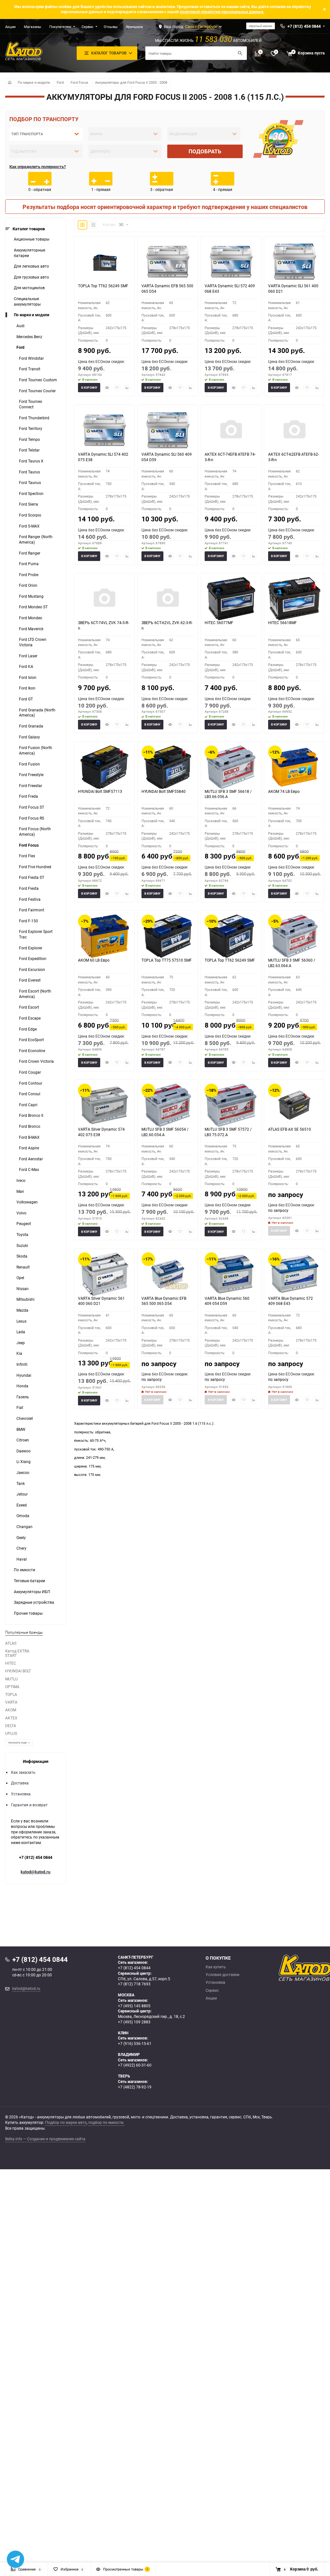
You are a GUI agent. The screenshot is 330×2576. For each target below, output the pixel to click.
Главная (9, 82)
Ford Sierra (29, 504)
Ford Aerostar (31, 1159)
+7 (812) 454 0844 (36, 1857)
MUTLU (11, 1679)
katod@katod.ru (35, 1872)
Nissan (23, 1289)
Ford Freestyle (31, 775)
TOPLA (11, 1694)
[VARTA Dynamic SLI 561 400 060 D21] (294, 261)
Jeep (21, 1343)
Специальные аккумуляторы (27, 301)
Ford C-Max (29, 1169)
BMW (21, 1429)
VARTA (11, 1702)
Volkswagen (27, 1202)
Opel (20, 1278)
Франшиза (134, 27)
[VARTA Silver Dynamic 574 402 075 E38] (104, 1105)
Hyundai (24, 1375)
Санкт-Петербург (201, 26)
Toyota (22, 1235)
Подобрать (205, 151)
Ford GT (26, 699)
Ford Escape (30, 1018)
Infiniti (22, 1364)
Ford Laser (28, 656)
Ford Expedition (33, 959)
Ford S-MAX (29, 526)
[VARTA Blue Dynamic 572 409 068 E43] (294, 1274)
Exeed (22, 1505)
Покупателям (60, 27)
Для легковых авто (31, 266)
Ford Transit (30, 369)
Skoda (22, 1256)
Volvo (21, 1213)
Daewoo (24, 1451)
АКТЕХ (11, 1718)
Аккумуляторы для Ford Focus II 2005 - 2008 (131, 82)
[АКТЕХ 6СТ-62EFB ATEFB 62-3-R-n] (294, 430)
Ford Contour (31, 1083)
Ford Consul (30, 1094)
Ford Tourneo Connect (31, 404)
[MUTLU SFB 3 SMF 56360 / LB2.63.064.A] (294, 936)
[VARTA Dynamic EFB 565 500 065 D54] (168, 261)
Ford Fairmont (32, 910)
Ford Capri (28, 1105)
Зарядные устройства (34, 1602)
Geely (21, 1538)
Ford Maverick (31, 629)
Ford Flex (27, 856)
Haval (22, 1559)
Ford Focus (79, 82)
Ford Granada (31, 726)
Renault (23, 1267)
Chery (21, 1548)
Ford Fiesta (29, 888)
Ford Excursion (32, 970)
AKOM (11, 1710)
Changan (24, 1527)
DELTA (11, 1726)
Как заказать (23, 1772)
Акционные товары (32, 239)
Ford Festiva (30, 899)
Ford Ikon (27, 688)
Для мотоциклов (29, 288)
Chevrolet (25, 1418)
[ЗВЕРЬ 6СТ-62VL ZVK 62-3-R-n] (168, 599)
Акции (10, 27)
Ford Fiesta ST (32, 877)
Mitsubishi (25, 1299)
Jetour (22, 1494)
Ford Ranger (30, 553)
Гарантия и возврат (29, 1805)
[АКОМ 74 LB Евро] (294, 767)
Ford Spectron (31, 494)
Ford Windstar (31, 358)
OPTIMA (12, 1687)
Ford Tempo (29, 439)
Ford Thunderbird (34, 418)
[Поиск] (240, 53)
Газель (23, 1397)
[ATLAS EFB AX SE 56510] (294, 1105)
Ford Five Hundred (35, 867)
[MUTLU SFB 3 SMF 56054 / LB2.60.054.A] (168, 1105)
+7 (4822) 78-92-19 (135, 2087)
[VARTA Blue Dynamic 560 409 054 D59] (231, 1274)
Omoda (23, 1516)
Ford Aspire (29, 1148)
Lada (21, 1332)
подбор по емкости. (106, 2122)
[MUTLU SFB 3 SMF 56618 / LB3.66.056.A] (231, 767)
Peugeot (24, 1224)
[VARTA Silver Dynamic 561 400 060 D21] (104, 1274)
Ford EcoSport (31, 1040)
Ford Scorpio (30, 515)
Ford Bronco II (31, 1115)
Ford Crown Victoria (36, 1061)
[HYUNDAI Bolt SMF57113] (104, 767)
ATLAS (11, 1643)
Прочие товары (28, 1613)
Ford (60, 82)
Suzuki (22, 1245)
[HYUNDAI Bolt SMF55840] (168, 767)
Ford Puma (29, 564)
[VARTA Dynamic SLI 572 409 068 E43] (231, 261)
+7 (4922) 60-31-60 (135, 2065)
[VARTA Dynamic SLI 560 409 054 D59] (168, 430)
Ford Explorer (31, 948)
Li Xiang (24, 1462)
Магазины (33, 27)
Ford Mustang (31, 596)
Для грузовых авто (31, 277)
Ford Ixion (28, 677)
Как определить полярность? (38, 166)
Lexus (21, 1321)
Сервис (87, 27)
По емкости (24, 1570)
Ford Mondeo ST (33, 607)
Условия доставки (223, 1975)
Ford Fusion (29, 764)
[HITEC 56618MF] (294, 599)
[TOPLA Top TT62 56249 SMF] (104, 261)
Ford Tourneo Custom (38, 380)
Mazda (22, 1310)
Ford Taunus (30, 483)
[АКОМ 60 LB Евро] (104, 936)
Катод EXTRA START (17, 1653)
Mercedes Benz (29, 337)
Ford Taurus (29, 472)
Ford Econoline (32, 1051)
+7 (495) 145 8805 (134, 2006)
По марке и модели (34, 82)
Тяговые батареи (29, 1581)
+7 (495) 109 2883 (134, 2022)
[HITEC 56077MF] (231, 599)
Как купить (216, 1967)
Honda (22, 1386)
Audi (20, 326)
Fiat (20, 1407)
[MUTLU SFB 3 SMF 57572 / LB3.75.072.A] (231, 1105)
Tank (21, 1483)
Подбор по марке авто (66, 2122)
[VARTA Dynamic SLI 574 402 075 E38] (104, 430)
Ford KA (26, 666)
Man (20, 1191)
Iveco (21, 1180)
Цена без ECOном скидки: (101, 361)
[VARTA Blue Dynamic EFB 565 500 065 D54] (168, 1274)
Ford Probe (29, 575)
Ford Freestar (31, 786)
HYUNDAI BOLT (18, 1671)
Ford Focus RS (32, 818)
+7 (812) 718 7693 (134, 1984)
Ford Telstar (29, 450)
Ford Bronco (30, 1126)
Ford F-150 (29, 921)
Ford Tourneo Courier (37, 391)
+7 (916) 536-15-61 (135, 2044)
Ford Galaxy (29, 737)
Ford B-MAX (29, 1137)
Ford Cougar (30, 1072)
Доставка (20, 1783)
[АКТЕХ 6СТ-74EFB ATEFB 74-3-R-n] (231, 430)
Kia (19, 1353)
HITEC (11, 1663)
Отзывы (111, 27)
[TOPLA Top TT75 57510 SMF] (168, 936)
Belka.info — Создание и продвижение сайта (45, 2139)
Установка (21, 1794)
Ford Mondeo (31, 618)
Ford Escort (29, 1007)
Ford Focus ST (32, 807)
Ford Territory (31, 428)
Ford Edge (28, 1029)
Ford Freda (29, 796)
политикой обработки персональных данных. (222, 12)
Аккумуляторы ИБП (32, 1592)
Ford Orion (28, 585)
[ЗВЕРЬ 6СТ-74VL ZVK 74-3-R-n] (104, 599)
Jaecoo (23, 1473)
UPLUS (11, 1733)
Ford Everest (30, 980)
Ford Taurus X (31, 461)
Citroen (23, 1440)
